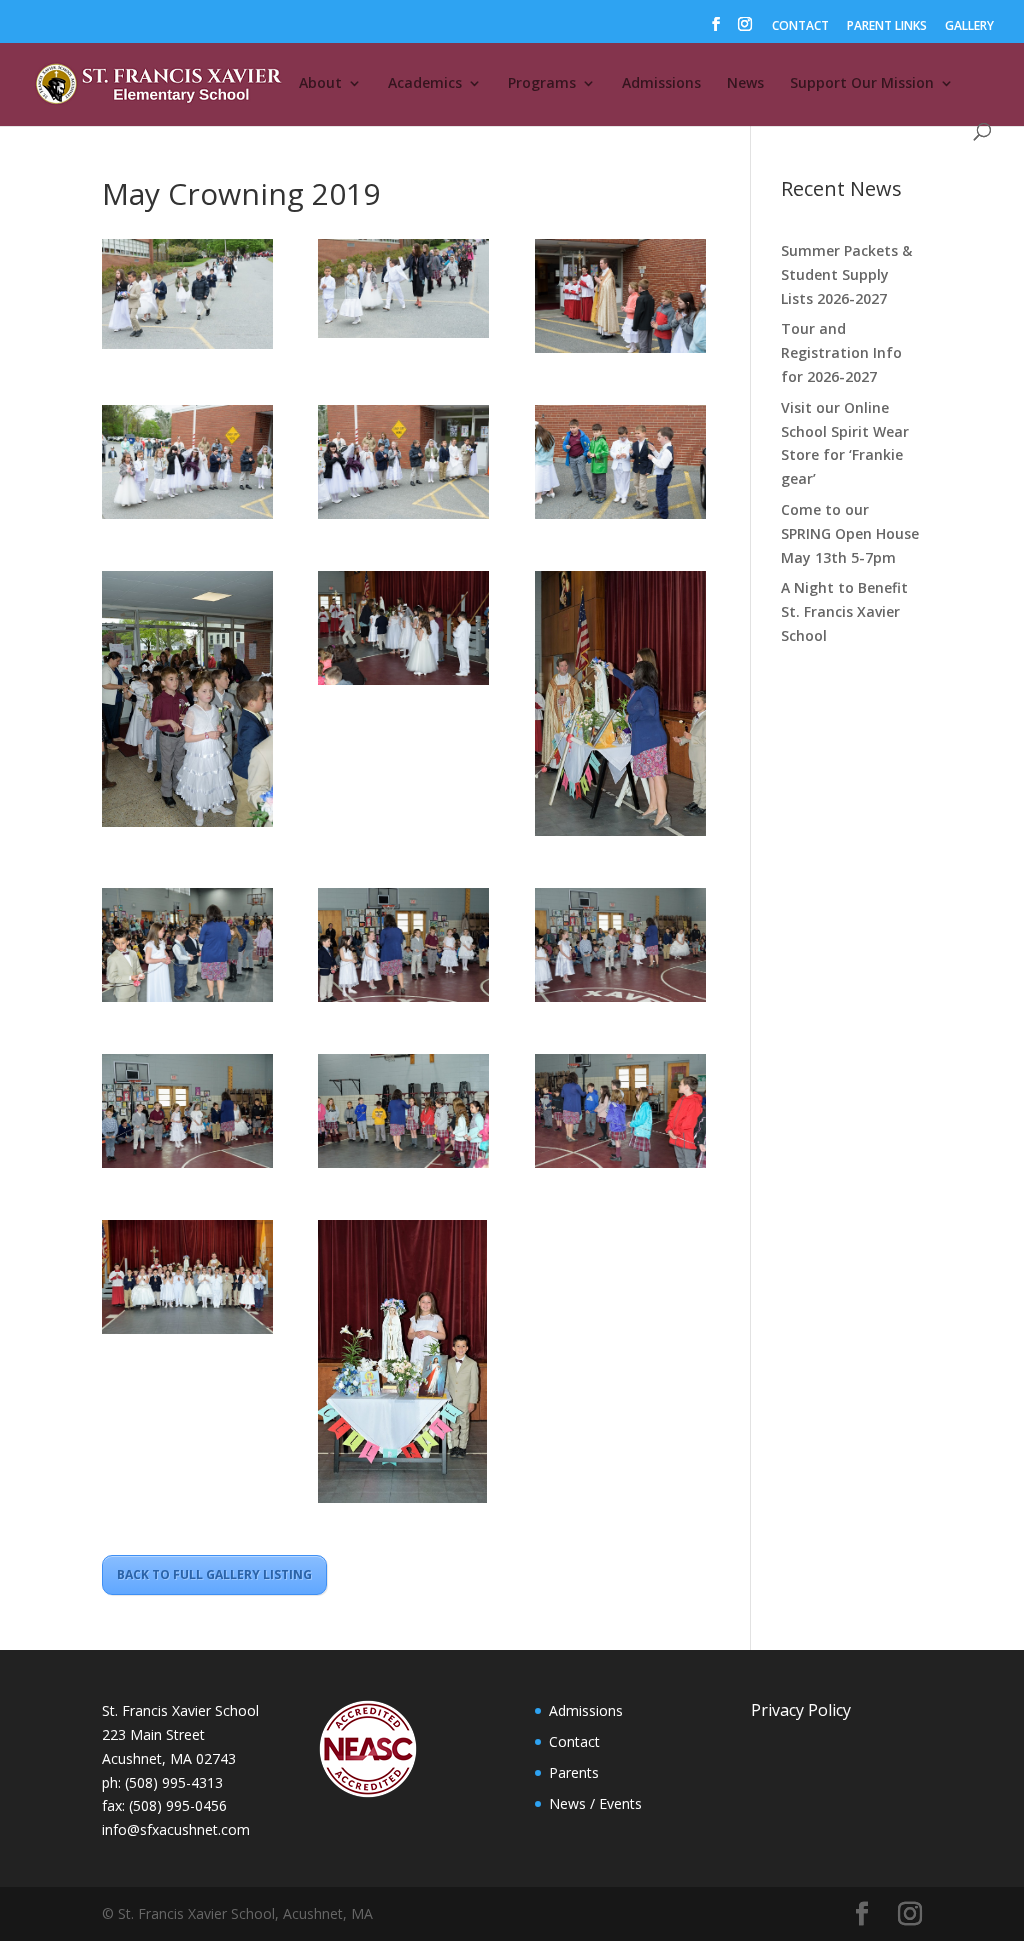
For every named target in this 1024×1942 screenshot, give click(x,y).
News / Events (595, 1803)
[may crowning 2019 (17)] (187, 1280)
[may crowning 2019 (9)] (403, 631)
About (320, 84)
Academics (425, 84)
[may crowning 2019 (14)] (187, 1114)
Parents (574, 1772)
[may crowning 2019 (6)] (403, 465)
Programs (542, 84)
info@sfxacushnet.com (176, 1829)
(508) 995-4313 (174, 1782)
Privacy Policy (801, 1710)
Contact (574, 1741)
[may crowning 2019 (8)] (187, 702)
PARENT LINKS (887, 27)
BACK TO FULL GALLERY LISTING (214, 1574)
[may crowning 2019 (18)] (403, 1365)
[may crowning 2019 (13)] (620, 948)
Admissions (661, 84)
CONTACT (800, 27)
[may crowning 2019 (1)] (187, 297)
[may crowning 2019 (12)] (403, 948)
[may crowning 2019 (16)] (620, 1114)
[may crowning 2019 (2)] (403, 292)
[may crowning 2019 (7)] (620, 465)
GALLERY (969, 27)
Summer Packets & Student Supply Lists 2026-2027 (846, 274)
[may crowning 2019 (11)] (187, 948)
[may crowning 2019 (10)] (620, 707)
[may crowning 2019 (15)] (403, 1114)
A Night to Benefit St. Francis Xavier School (844, 611)
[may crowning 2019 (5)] (187, 465)
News (745, 84)
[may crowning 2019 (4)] (620, 299)
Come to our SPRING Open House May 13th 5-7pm (850, 533)
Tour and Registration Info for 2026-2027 (841, 352)
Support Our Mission (862, 84)
